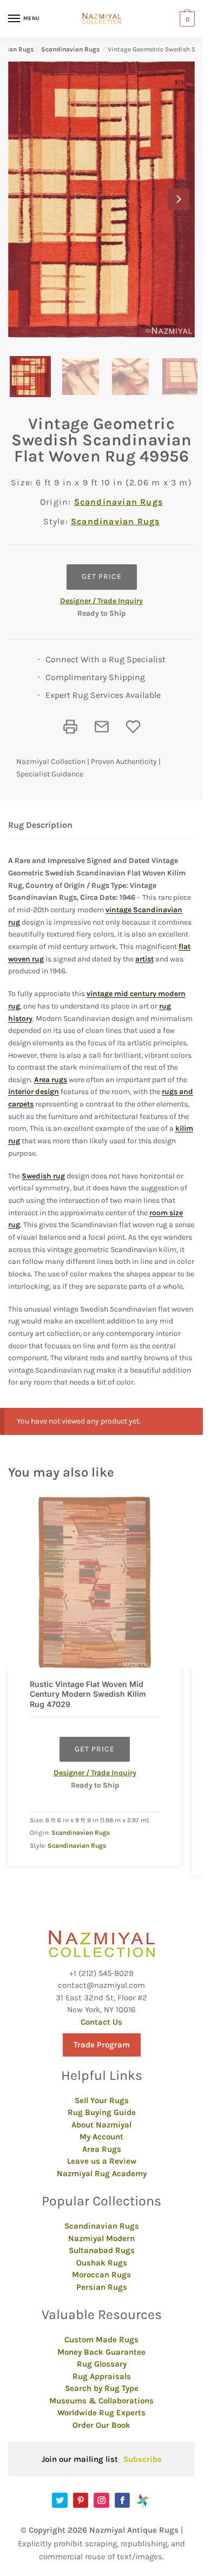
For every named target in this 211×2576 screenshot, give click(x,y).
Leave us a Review (102, 2161)
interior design (34, 1092)
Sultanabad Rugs (102, 2250)
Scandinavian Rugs (70, 49)
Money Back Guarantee (101, 2352)
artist (144, 959)
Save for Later (133, 727)
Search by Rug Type (102, 2388)
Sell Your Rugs (102, 2100)
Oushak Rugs (102, 2263)
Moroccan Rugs (101, 2275)
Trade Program (102, 2045)
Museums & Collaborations (101, 2401)
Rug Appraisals (102, 2376)
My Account (101, 2137)
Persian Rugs (102, 2287)
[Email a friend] (102, 727)
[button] (179, 199)
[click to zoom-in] (101, 199)
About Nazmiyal (101, 2125)
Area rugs (51, 1080)
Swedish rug (43, 1176)
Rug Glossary (102, 2364)
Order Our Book (101, 2425)
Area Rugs (102, 2149)
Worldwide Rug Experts (101, 2413)
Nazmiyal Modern (101, 2238)
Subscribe (143, 2459)
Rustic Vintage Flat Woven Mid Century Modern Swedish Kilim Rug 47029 (88, 1694)
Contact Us (101, 2022)
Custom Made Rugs (101, 2340)
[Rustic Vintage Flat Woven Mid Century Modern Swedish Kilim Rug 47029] (95, 1583)
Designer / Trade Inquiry (101, 601)
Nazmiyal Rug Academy (102, 2173)
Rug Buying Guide (102, 2112)
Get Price (102, 577)
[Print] (70, 727)
